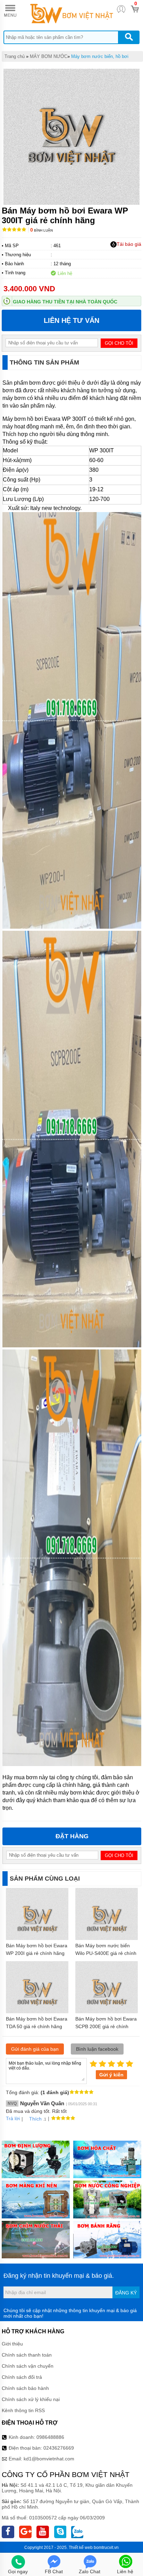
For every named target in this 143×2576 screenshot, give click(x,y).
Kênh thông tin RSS (23, 2410)
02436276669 (59, 2448)
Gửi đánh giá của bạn (35, 2049)
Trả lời (13, 2118)
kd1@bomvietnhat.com (49, 2459)
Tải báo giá (129, 244)
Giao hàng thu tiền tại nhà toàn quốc (65, 302)
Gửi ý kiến (111, 2075)
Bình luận (41, 230)
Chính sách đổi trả (22, 2377)
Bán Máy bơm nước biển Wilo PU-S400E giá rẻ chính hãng (106, 1953)
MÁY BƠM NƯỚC (49, 56)
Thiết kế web (81, 2548)
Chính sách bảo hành (25, 2388)
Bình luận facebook (97, 2049)
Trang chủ (15, 56)
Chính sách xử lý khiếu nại (31, 2399)
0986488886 (50, 2437)
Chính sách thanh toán (27, 2355)
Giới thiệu (12, 2344)
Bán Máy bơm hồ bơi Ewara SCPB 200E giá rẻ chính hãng (106, 2026)
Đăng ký (126, 2293)
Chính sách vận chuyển (28, 2366)
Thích (35, 2119)
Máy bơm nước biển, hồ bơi (100, 56)
